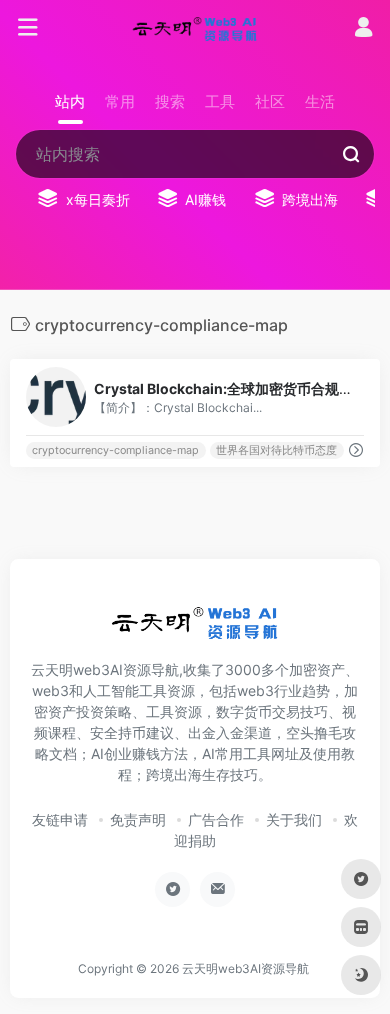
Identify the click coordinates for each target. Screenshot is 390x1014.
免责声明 (138, 819)
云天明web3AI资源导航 (245, 968)
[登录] (363, 29)
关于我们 (294, 819)
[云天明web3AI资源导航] (195, 28)
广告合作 (216, 819)
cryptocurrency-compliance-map (115, 450)
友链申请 (60, 819)
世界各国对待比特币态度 (276, 450)
